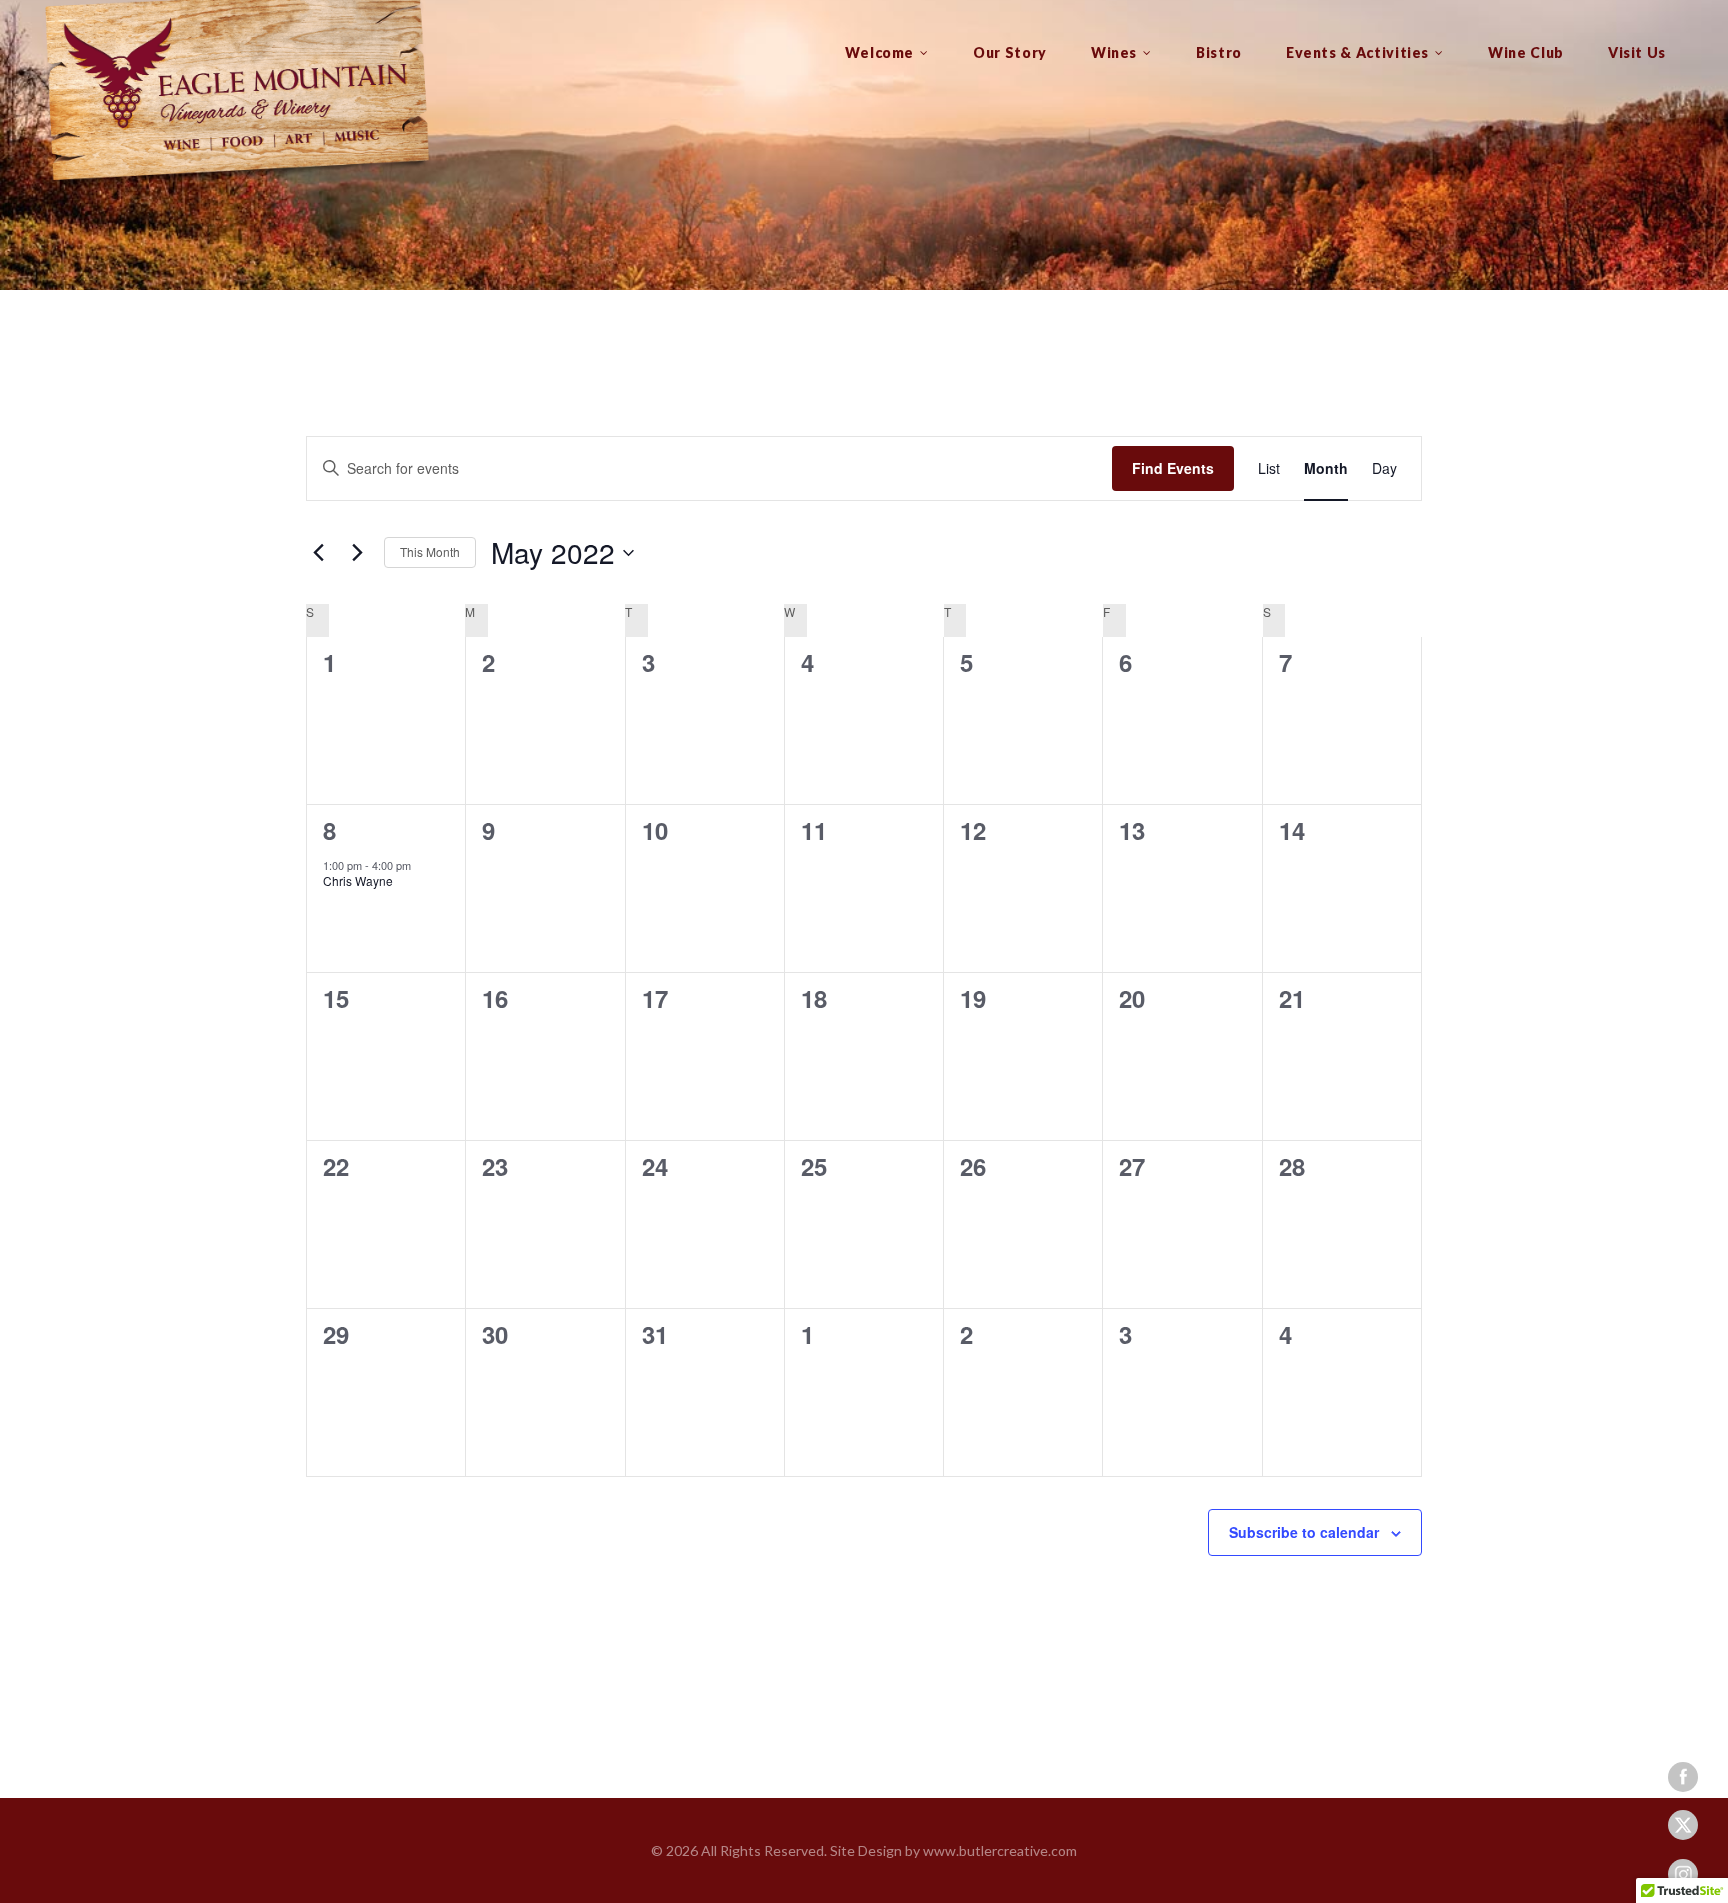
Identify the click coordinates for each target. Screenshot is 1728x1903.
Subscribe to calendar (1304, 1532)
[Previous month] (318, 553)
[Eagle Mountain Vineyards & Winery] (235, 95)
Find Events (1173, 468)
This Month (430, 551)
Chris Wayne (358, 880)
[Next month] (357, 553)
